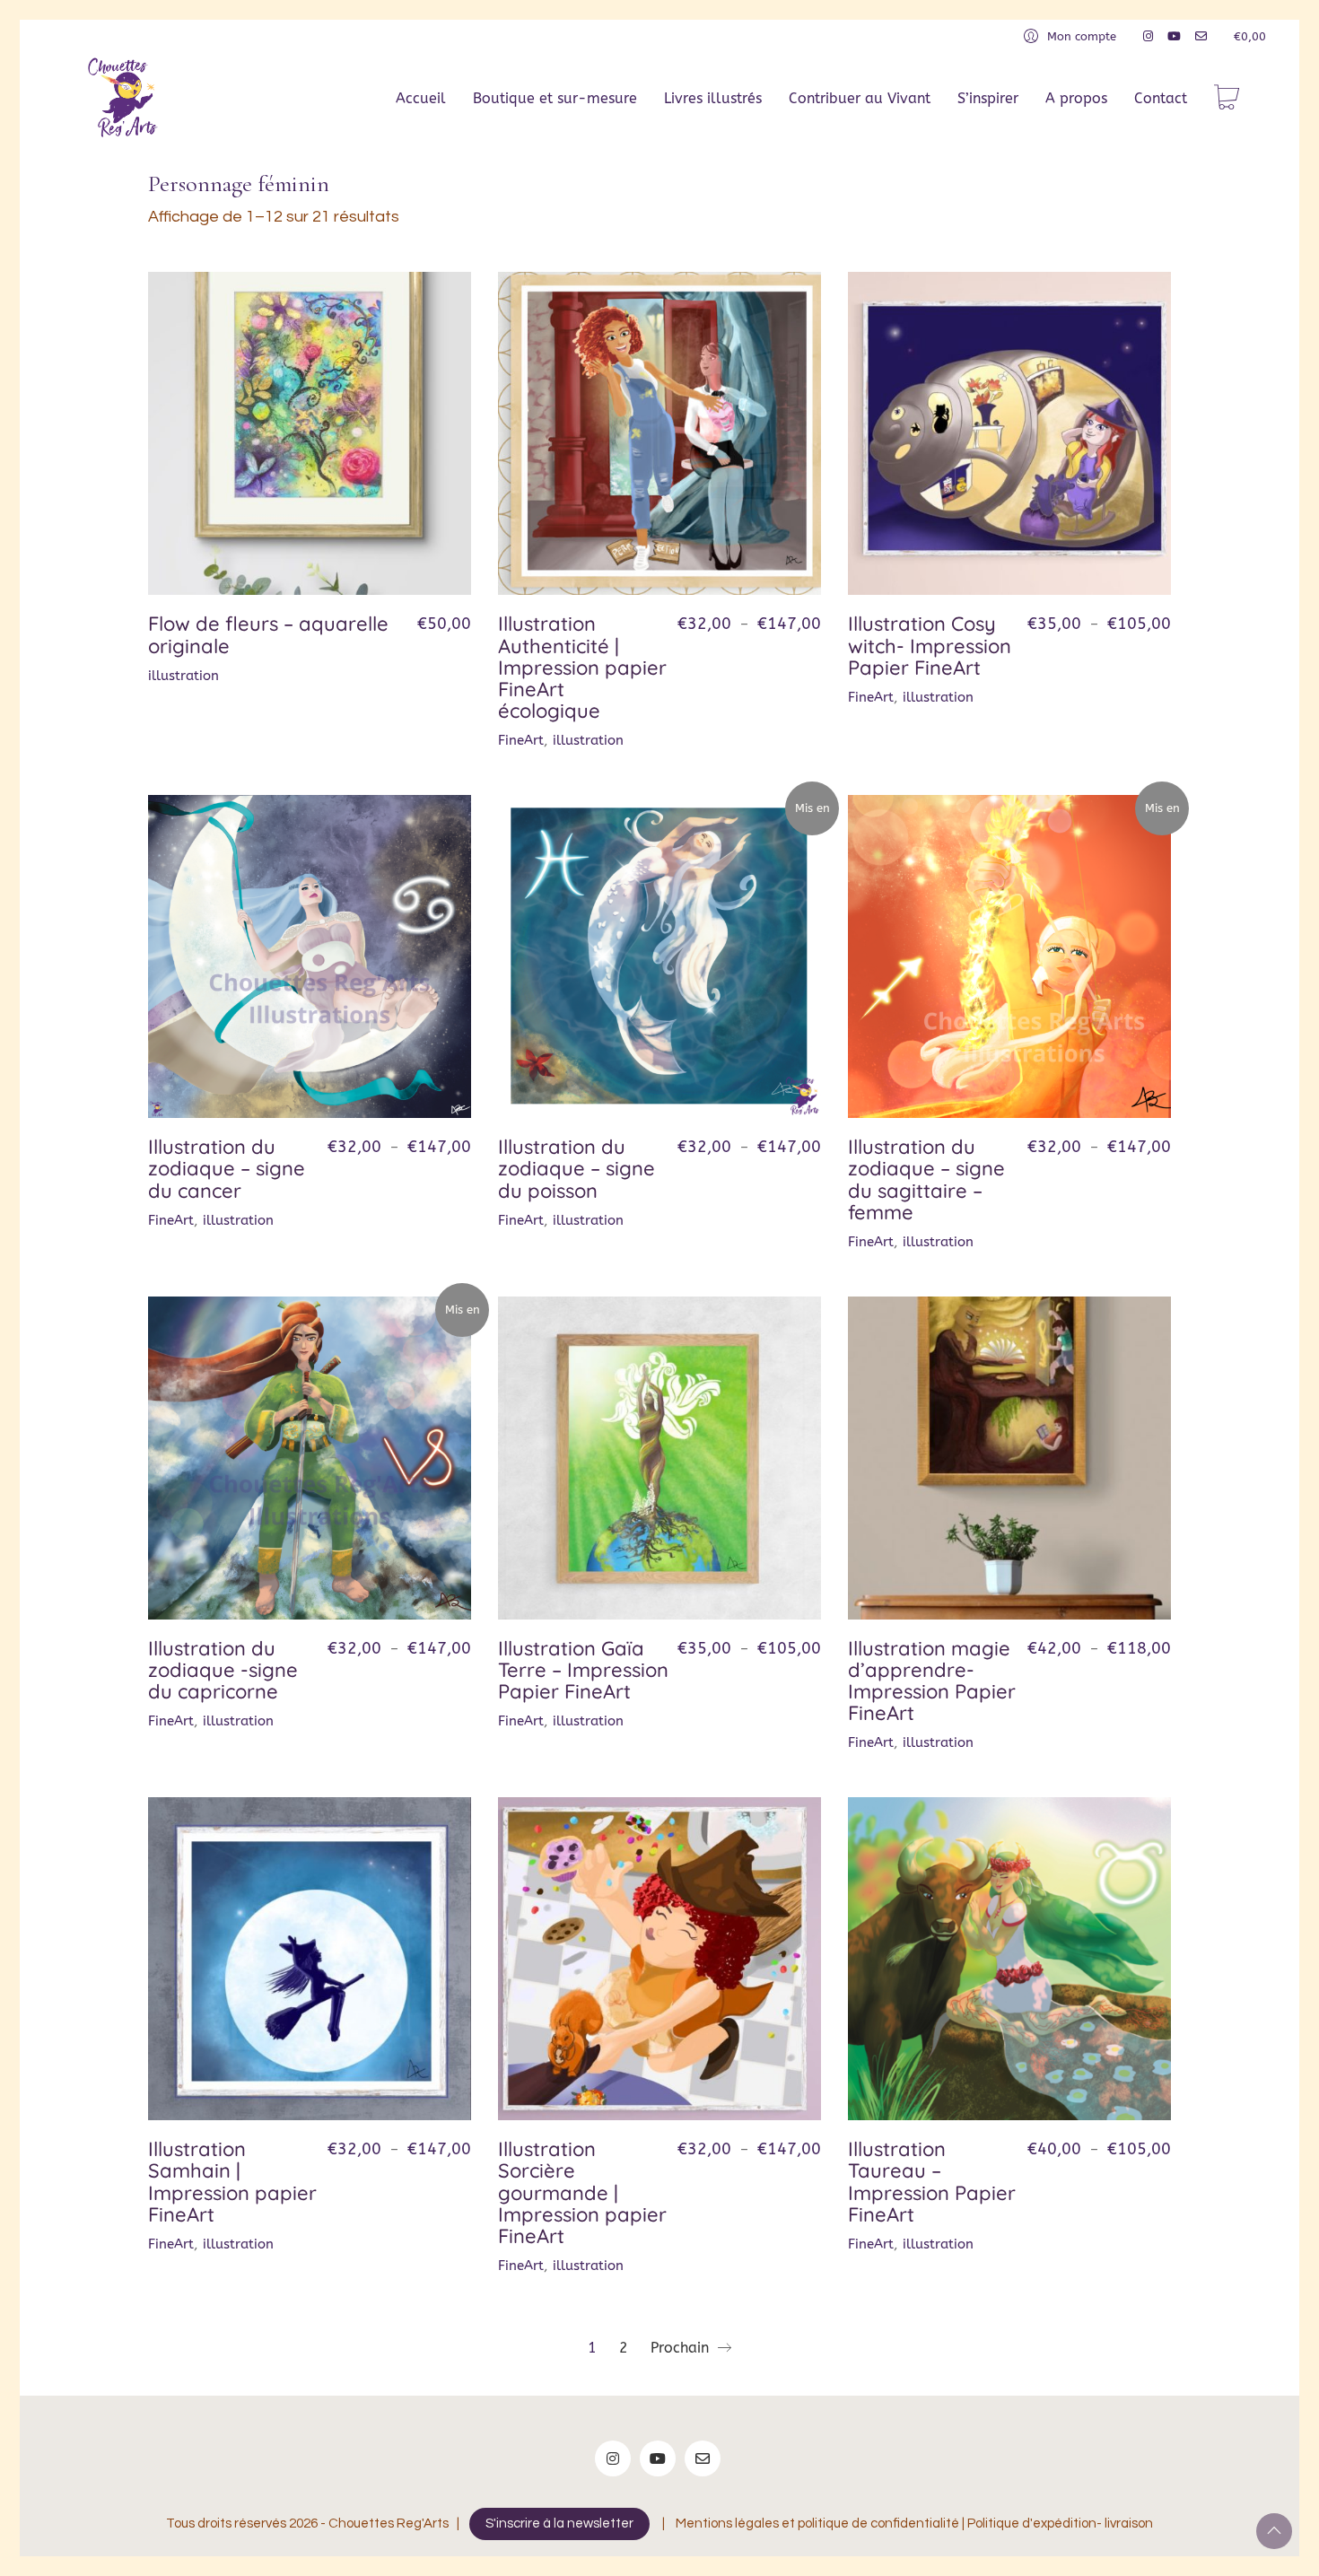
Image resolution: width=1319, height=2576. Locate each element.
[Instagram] (613, 2458)
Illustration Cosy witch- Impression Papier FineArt (930, 646)
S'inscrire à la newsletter (559, 2524)
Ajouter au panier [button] (201, 676)
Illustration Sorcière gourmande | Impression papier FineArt (582, 2192)
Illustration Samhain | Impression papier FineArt (232, 2182)
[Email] (703, 2458)
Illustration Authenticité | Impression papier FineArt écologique (582, 667)
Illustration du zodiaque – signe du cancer (227, 1169)
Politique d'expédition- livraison (1060, 2524)
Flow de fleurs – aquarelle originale (268, 634)
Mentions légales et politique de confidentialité (817, 2524)
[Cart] (1227, 99)
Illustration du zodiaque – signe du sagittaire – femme (926, 1179)
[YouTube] (658, 2458)
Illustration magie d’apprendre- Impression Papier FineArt (932, 1681)
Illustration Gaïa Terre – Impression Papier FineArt (583, 1670)
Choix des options (552, 741)
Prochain (682, 2348)
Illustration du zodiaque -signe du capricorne (223, 1670)
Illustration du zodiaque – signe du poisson (577, 1169)
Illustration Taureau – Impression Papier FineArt (932, 2182)
